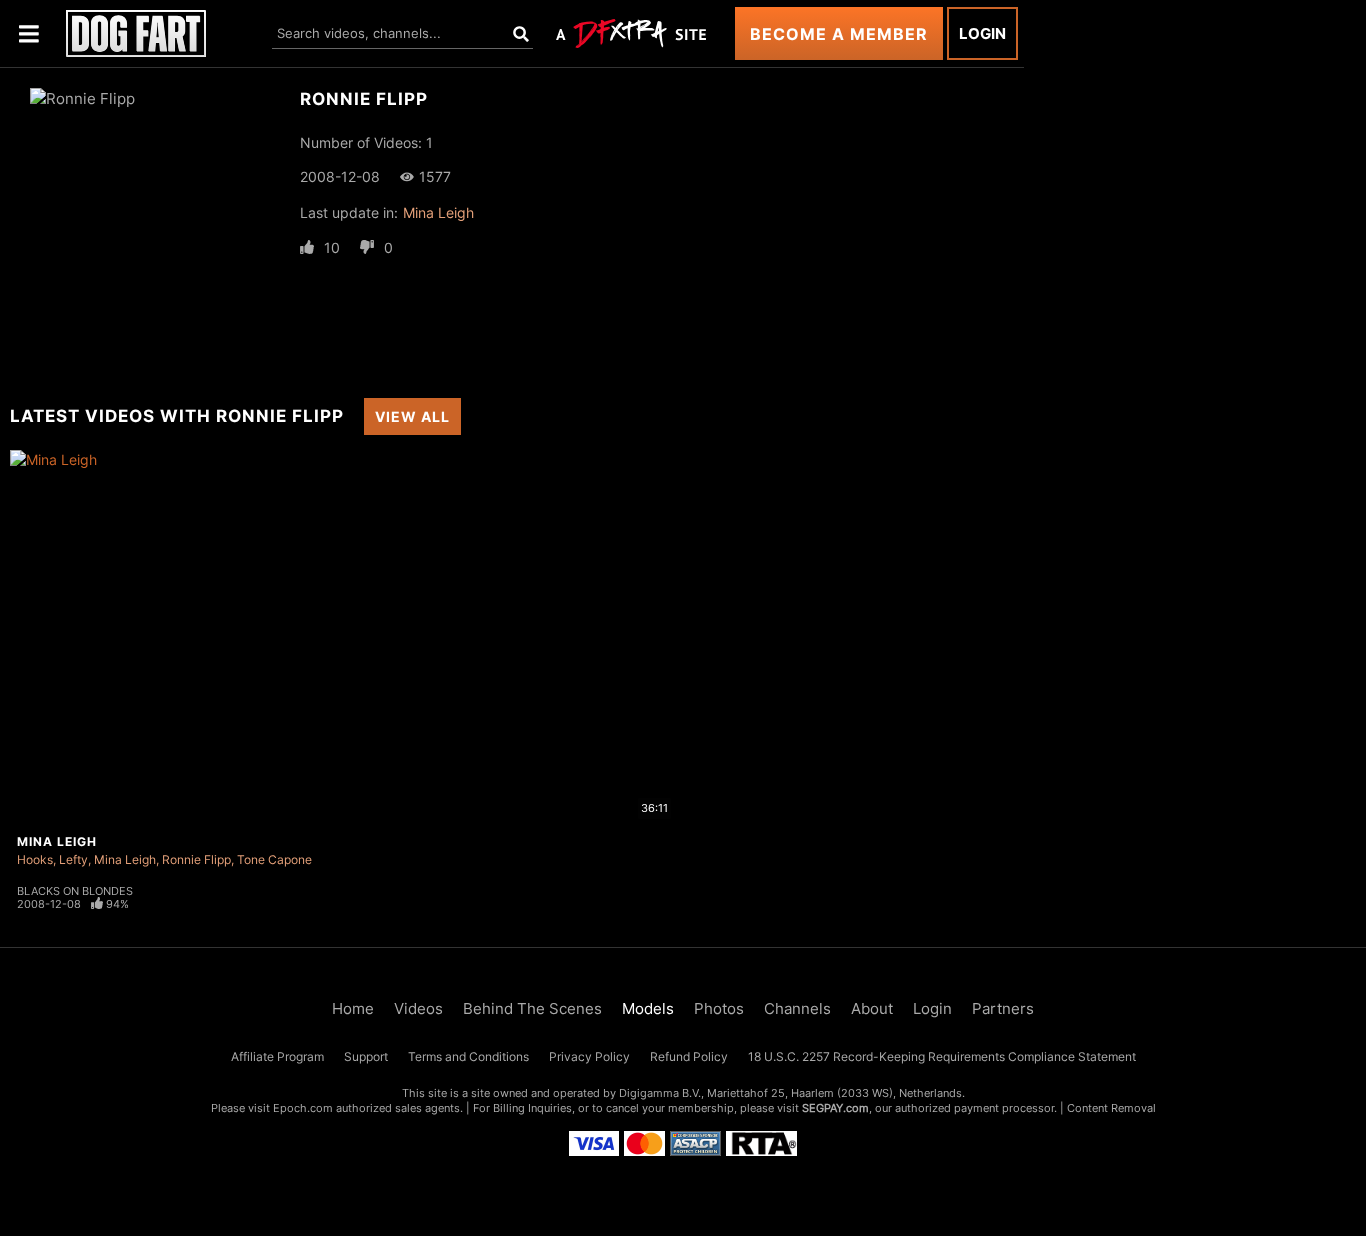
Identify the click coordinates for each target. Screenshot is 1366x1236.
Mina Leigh (438, 212)
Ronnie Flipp (196, 859)
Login (982, 33)
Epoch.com (303, 1108)
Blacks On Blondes (75, 891)
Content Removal (1111, 1108)
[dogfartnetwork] (136, 33)
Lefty (73, 859)
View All (412, 416)
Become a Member (839, 34)
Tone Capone (274, 859)
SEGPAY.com (835, 1108)
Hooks (35, 859)
